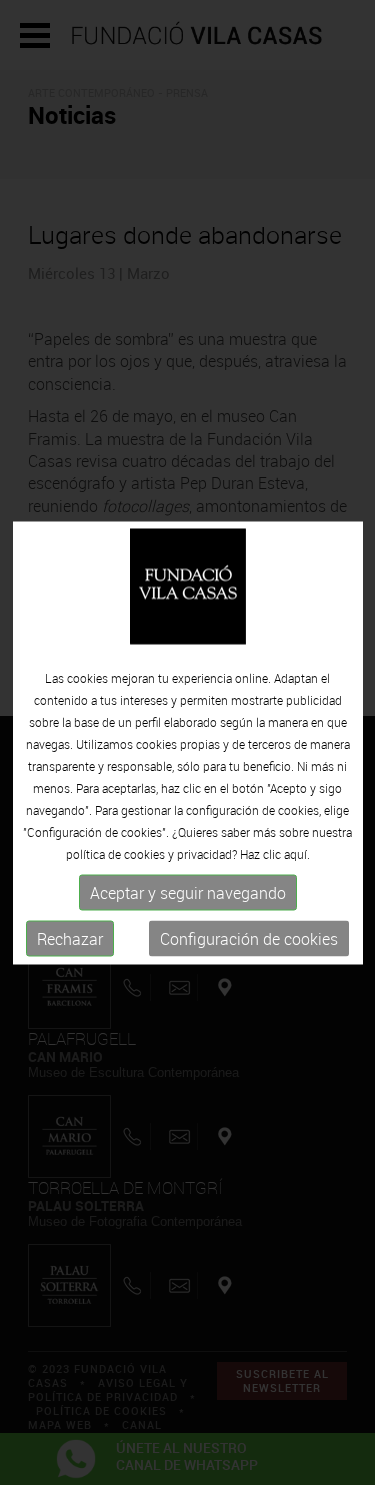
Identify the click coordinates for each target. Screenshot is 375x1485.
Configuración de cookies (249, 939)
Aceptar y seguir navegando (188, 893)
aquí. (297, 854)
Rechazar (70, 939)
